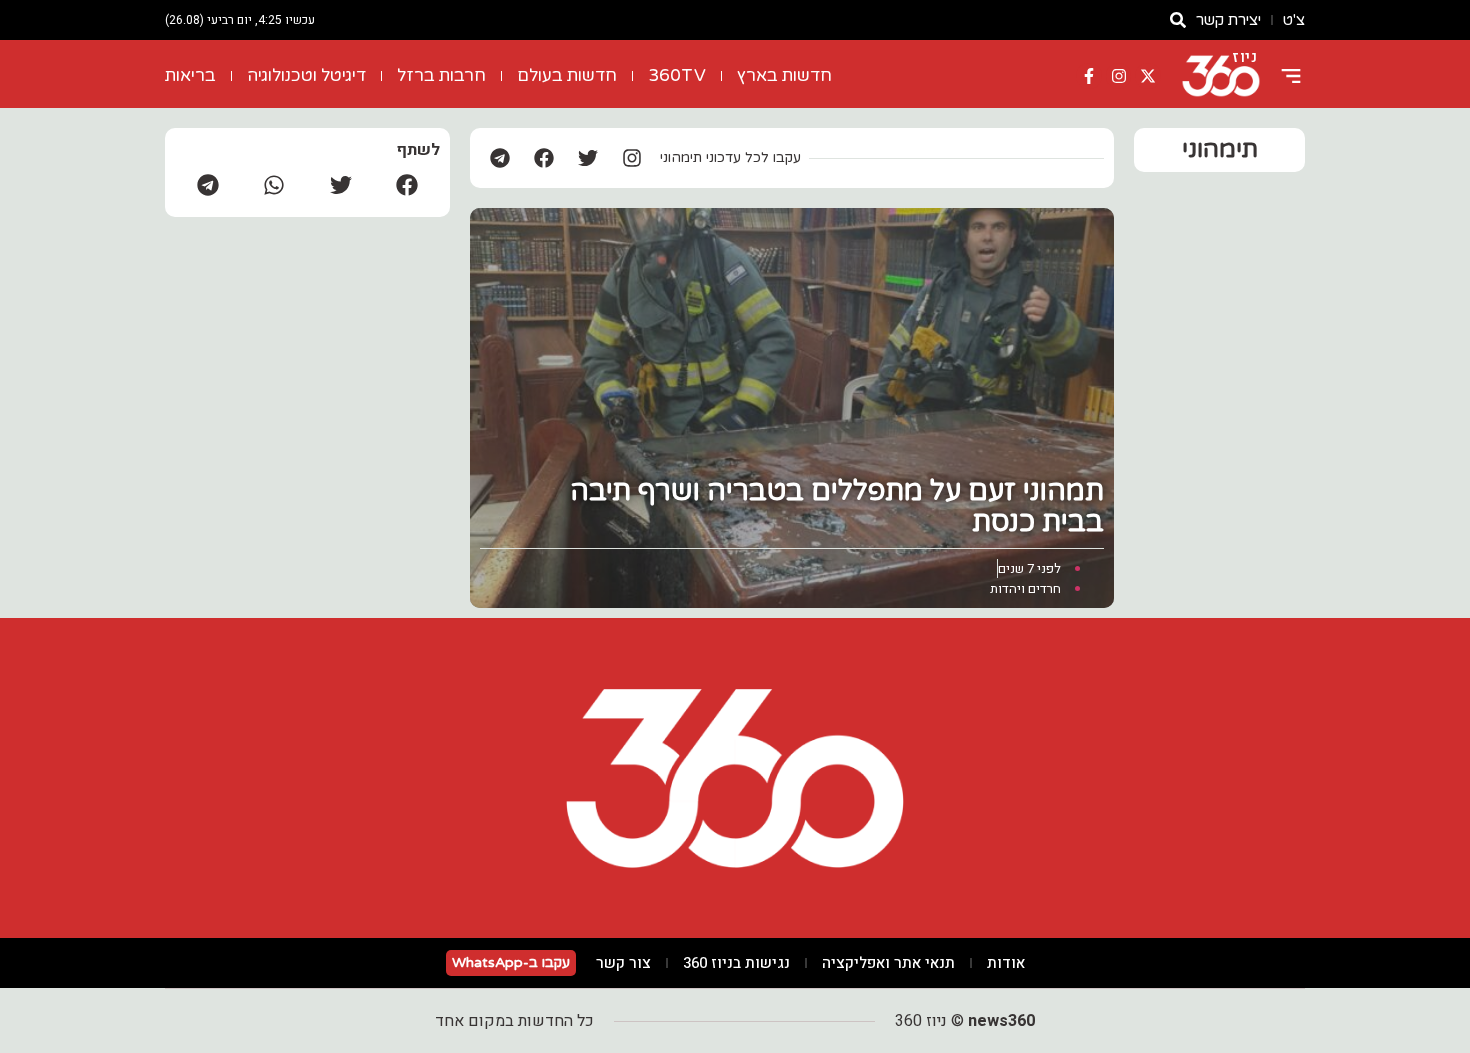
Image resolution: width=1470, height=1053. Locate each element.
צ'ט (1294, 20)
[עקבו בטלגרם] (500, 158)
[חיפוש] (1178, 20)
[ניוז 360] (1221, 76)
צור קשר (623, 963)
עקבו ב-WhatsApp (511, 962)
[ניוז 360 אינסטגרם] (1119, 76)
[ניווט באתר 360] (1291, 76)
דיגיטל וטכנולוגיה (306, 75)
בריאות (190, 75)
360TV (677, 75)
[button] (407, 184)
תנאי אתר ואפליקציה (888, 963)
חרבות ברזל (441, 75)
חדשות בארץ (784, 75)
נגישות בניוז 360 (736, 963)
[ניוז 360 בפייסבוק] (1089, 76)
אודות (1006, 963)
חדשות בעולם (567, 75)
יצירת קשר (1228, 20)
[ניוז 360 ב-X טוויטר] (1148, 76)
